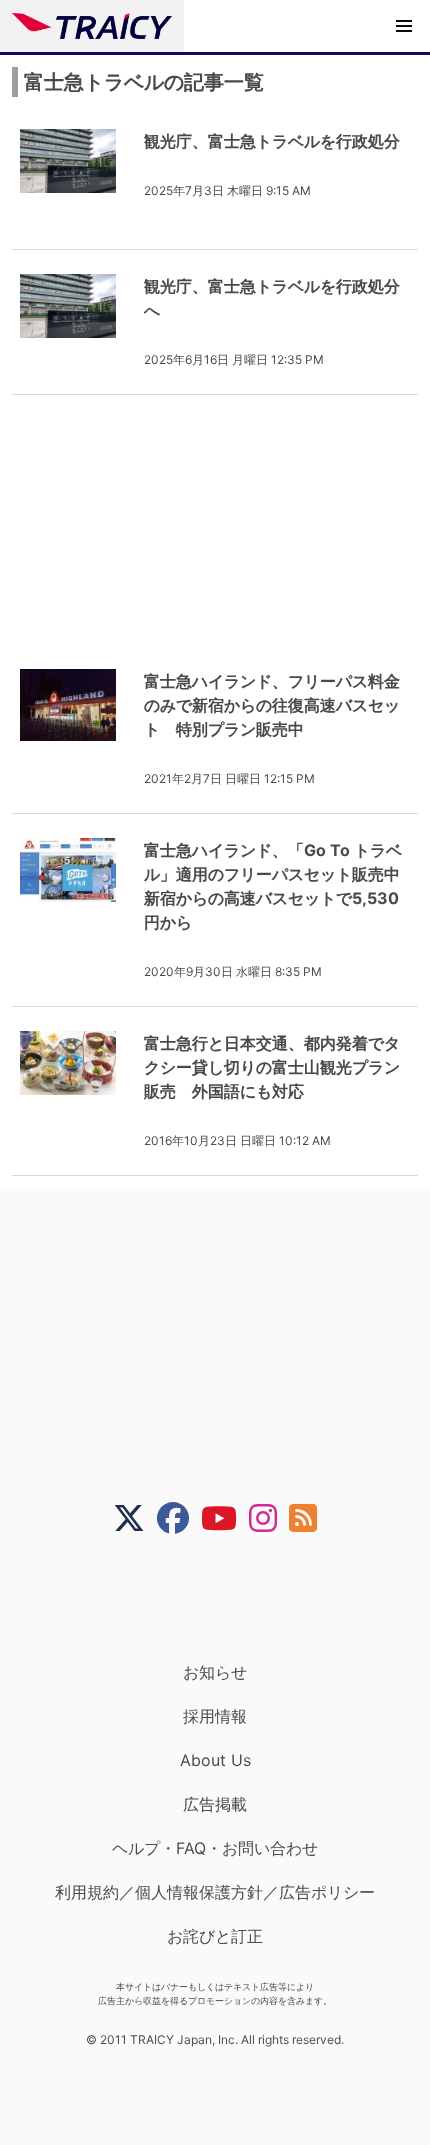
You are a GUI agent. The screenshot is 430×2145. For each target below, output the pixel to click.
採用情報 (215, 1716)
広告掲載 (215, 1804)
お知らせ (215, 1672)
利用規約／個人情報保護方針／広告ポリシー (215, 1892)
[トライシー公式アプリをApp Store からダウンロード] (227, 1598)
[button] (404, 26)
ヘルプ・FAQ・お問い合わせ (215, 1848)
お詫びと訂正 (215, 1936)
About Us (215, 1760)
